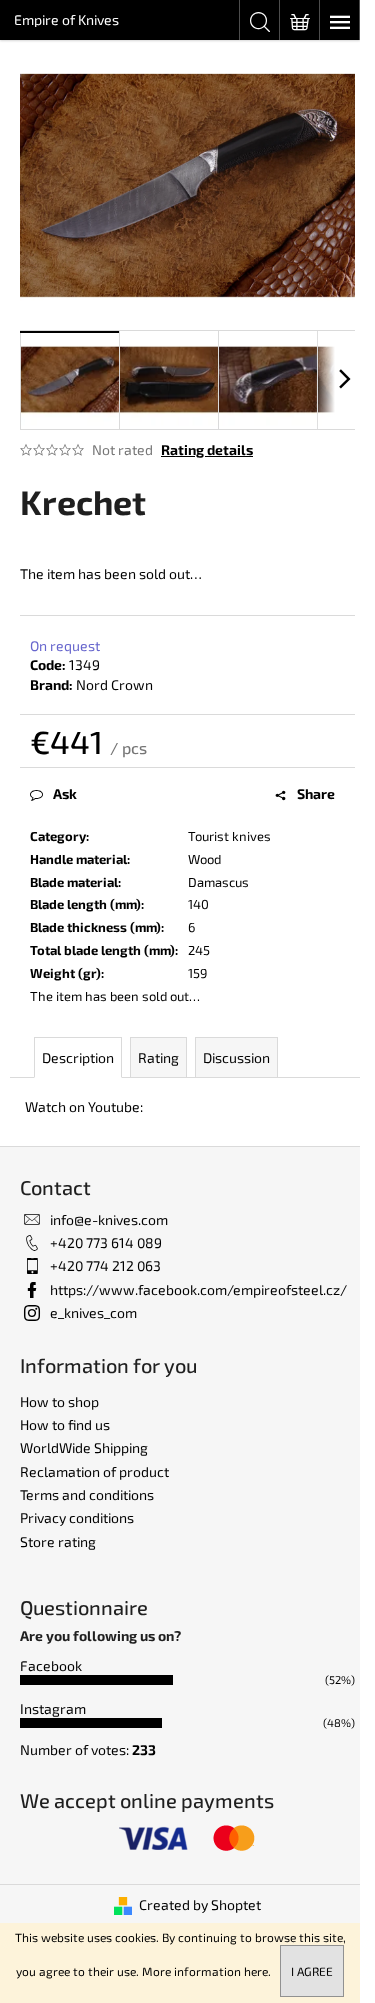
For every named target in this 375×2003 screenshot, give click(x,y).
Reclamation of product (94, 1471)
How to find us (65, 1424)
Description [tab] (78, 1057)
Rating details (207, 449)
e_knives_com (93, 1312)
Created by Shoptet (200, 1904)
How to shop (59, 1401)
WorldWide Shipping (84, 1447)
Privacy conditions (77, 1517)
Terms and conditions (87, 1494)
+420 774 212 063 (105, 1265)
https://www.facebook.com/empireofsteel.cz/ (198, 1289)
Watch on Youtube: (84, 1106)
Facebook (51, 1665)
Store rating (58, 1541)
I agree (312, 1971)
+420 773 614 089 (106, 1242)
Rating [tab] (158, 1057)
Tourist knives (229, 836)
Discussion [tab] (236, 1057)
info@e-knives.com (109, 1219)
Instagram (53, 1708)
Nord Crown (114, 684)
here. (257, 1971)
